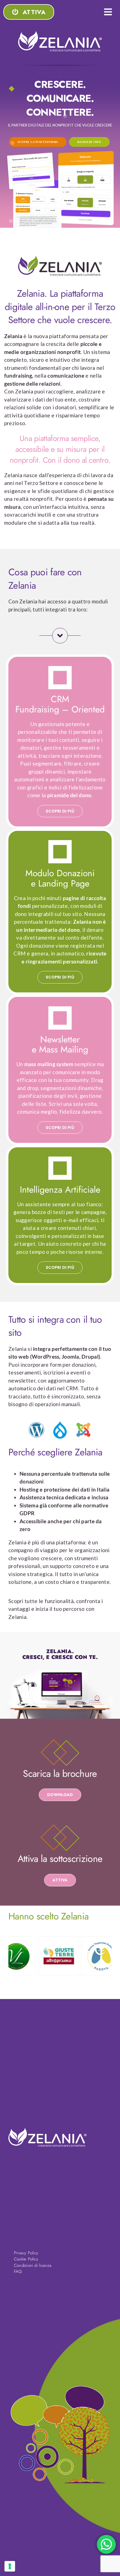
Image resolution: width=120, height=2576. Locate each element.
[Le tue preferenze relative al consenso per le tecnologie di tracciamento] (10, 2566)
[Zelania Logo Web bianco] (60, 34)
